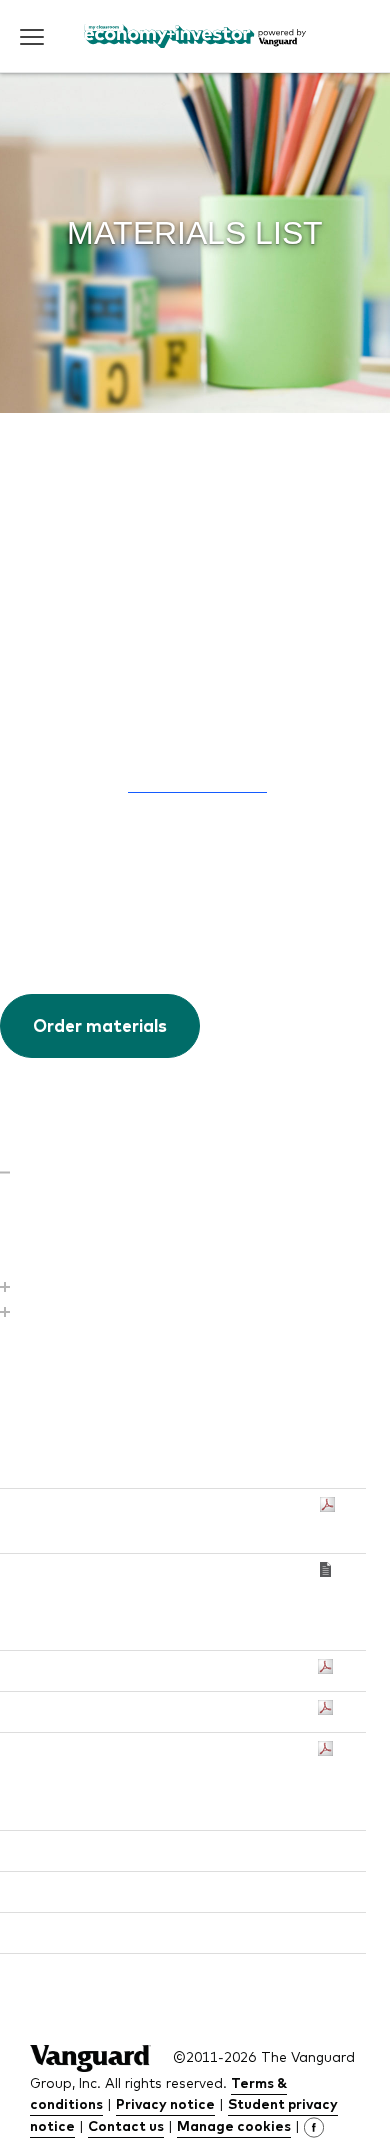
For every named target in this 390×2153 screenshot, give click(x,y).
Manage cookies (234, 2125)
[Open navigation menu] (32, 37)
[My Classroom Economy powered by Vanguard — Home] (195, 36)
